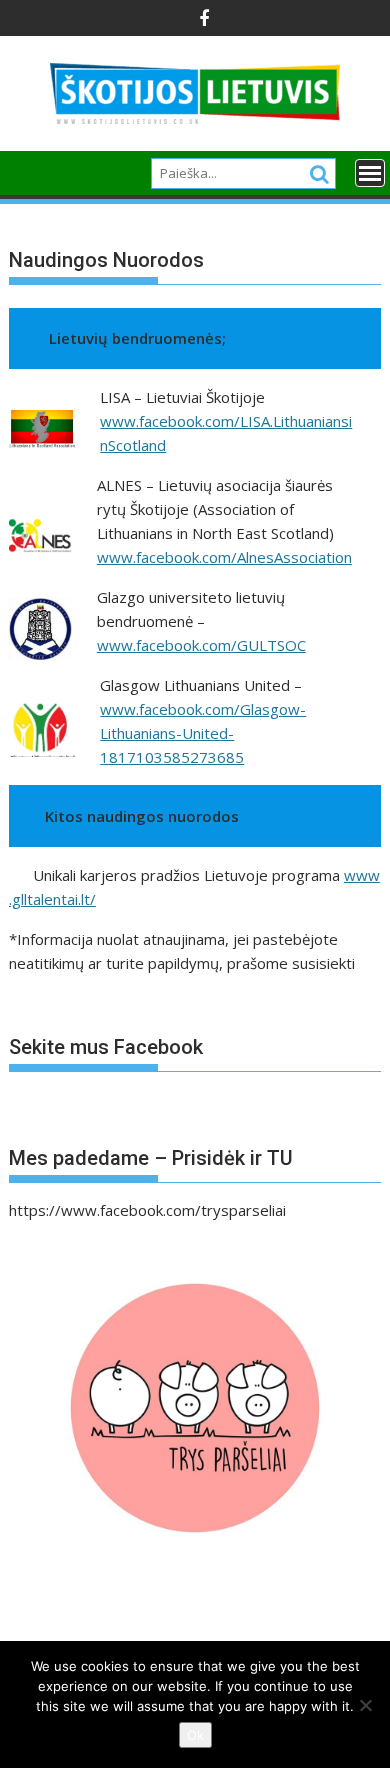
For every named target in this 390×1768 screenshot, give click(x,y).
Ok (195, 1735)
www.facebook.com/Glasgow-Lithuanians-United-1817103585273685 (203, 733)
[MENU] (370, 173)
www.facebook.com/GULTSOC (201, 645)
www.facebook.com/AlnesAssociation (224, 557)
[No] (365, 1705)
